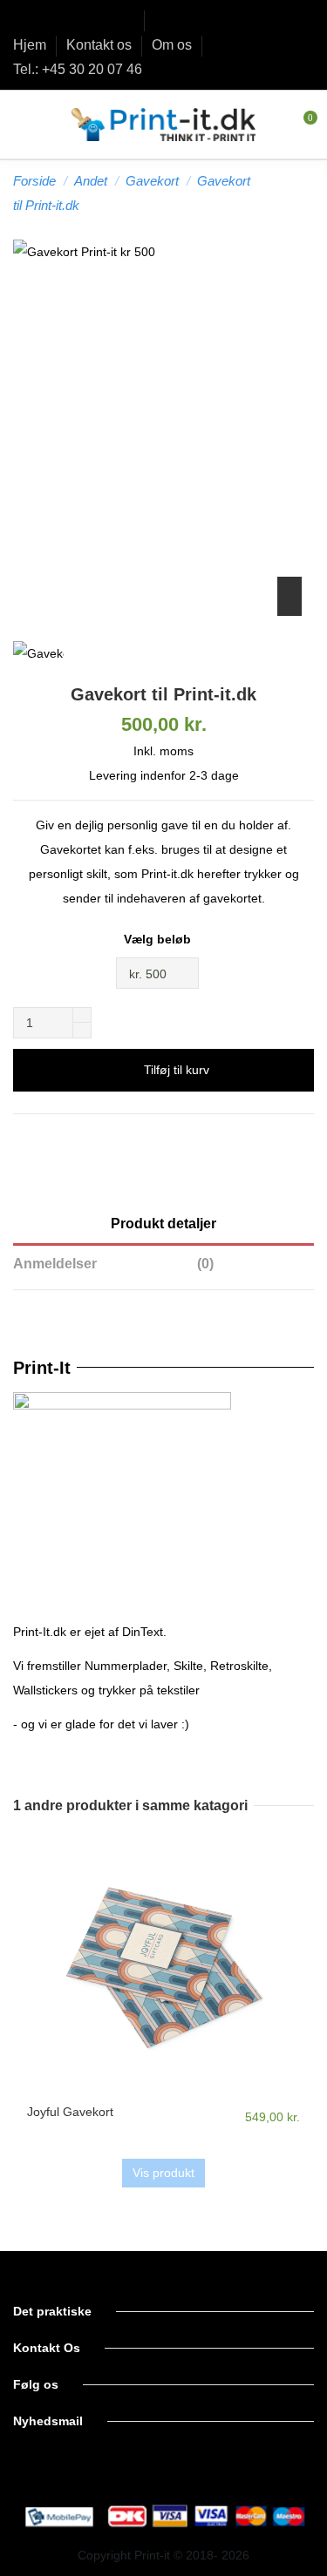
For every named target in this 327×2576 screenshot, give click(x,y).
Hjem (31, 45)
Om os (174, 45)
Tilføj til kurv (177, 1070)
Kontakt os (101, 45)
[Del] (163, 1139)
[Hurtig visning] (163, 2095)
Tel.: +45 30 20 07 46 (78, 69)
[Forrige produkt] (290, 193)
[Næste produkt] (307, 193)
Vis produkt (163, 2173)
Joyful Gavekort (70, 2112)
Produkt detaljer (163, 1224)
